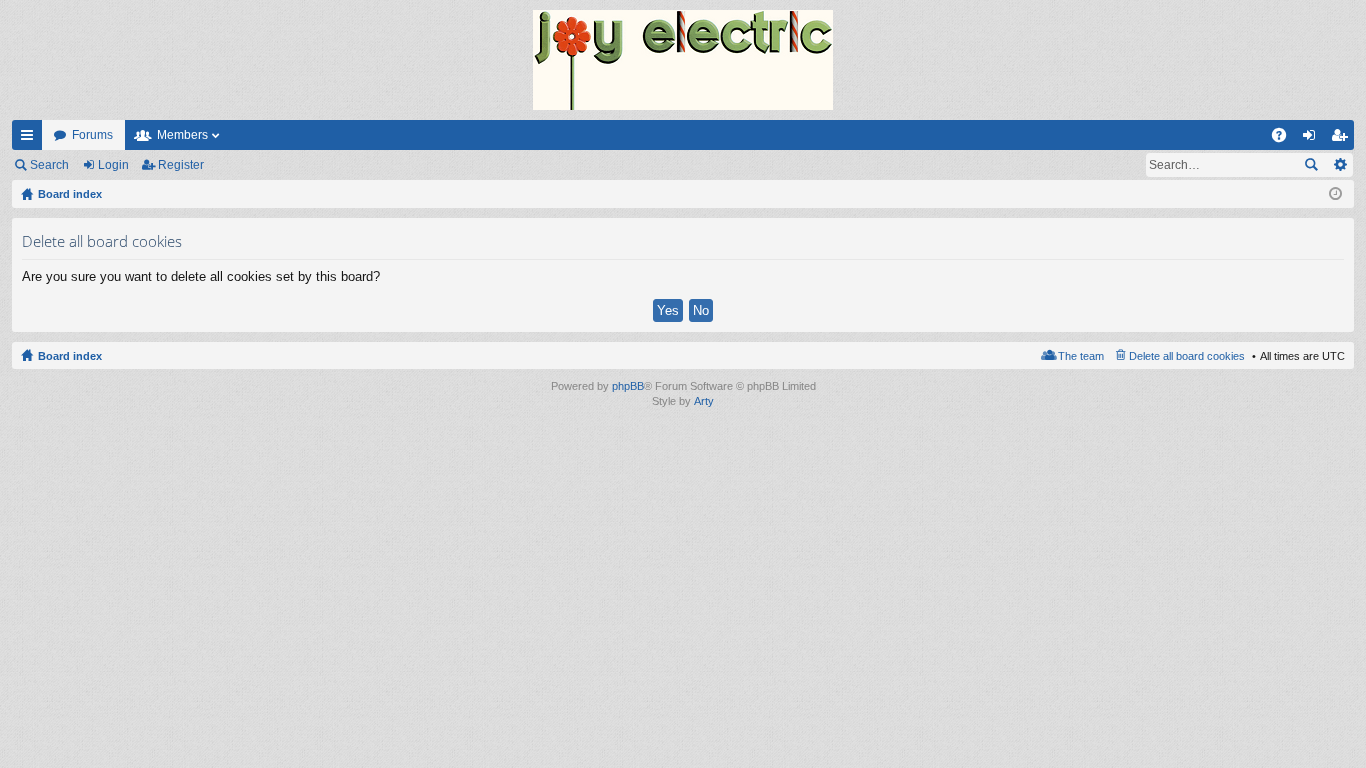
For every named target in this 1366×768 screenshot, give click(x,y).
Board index (70, 356)
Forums (92, 135)
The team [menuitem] (1081, 356)
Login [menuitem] (1313, 139)
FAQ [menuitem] (1285, 139)
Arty (704, 401)
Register (181, 165)
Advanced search (1339, 165)
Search (49, 165)
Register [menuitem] (1343, 139)
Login (113, 165)
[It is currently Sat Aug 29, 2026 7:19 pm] (1335, 194)
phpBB (628, 386)
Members (182, 135)
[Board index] (683, 60)
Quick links (31, 139)
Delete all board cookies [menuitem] (1187, 356)
